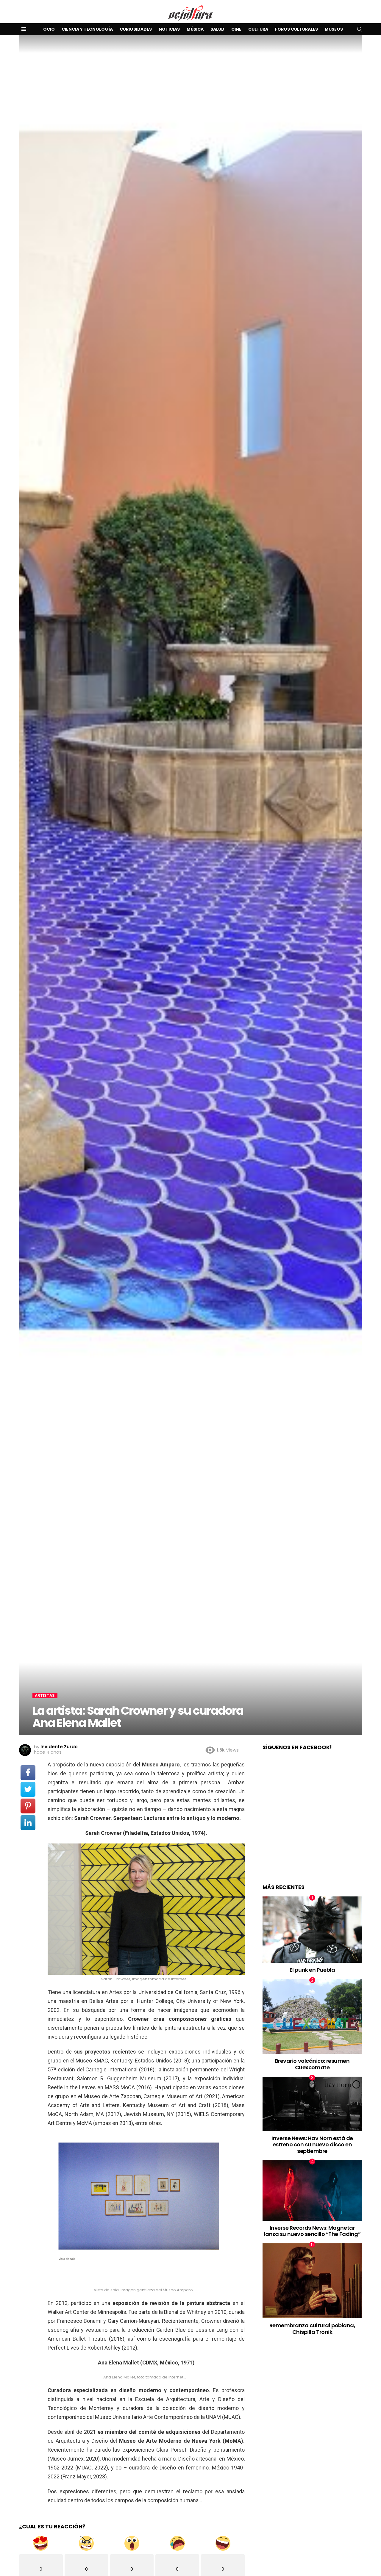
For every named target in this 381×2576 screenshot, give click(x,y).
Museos (334, 29)
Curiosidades (136, 29)
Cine (236, 29)
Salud (217, 29)
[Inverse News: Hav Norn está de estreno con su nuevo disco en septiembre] (312, 2104)
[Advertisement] (312, 1823)
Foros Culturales (296, 29)
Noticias (169, 29)
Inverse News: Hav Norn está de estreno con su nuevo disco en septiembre (312, 2145)
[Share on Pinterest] (28, 1806)
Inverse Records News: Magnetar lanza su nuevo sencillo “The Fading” (312, 2231)
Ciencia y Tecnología (87, 29)
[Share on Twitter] (28, 1789)
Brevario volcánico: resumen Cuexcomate (312, 2064)
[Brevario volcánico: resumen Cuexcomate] (312, 2016)
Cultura (258, 29)
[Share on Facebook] (28, 1773)
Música (195, 29)
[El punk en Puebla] (312, 1930)
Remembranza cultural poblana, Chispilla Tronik (312, 2329)
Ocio (49, 29)
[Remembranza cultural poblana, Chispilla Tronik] (312, 2281)
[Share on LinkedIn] (28, 1823)
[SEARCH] (360, 29)
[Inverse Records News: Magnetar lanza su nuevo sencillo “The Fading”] (312, 2191)
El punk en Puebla (312, 1970)
